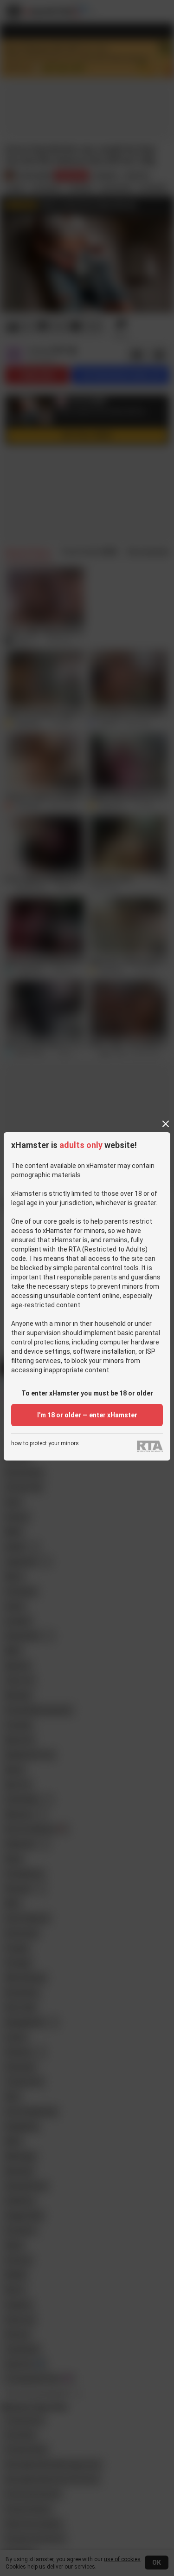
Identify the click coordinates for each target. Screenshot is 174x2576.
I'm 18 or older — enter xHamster (87, 1415)
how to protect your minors (45, 1444)
